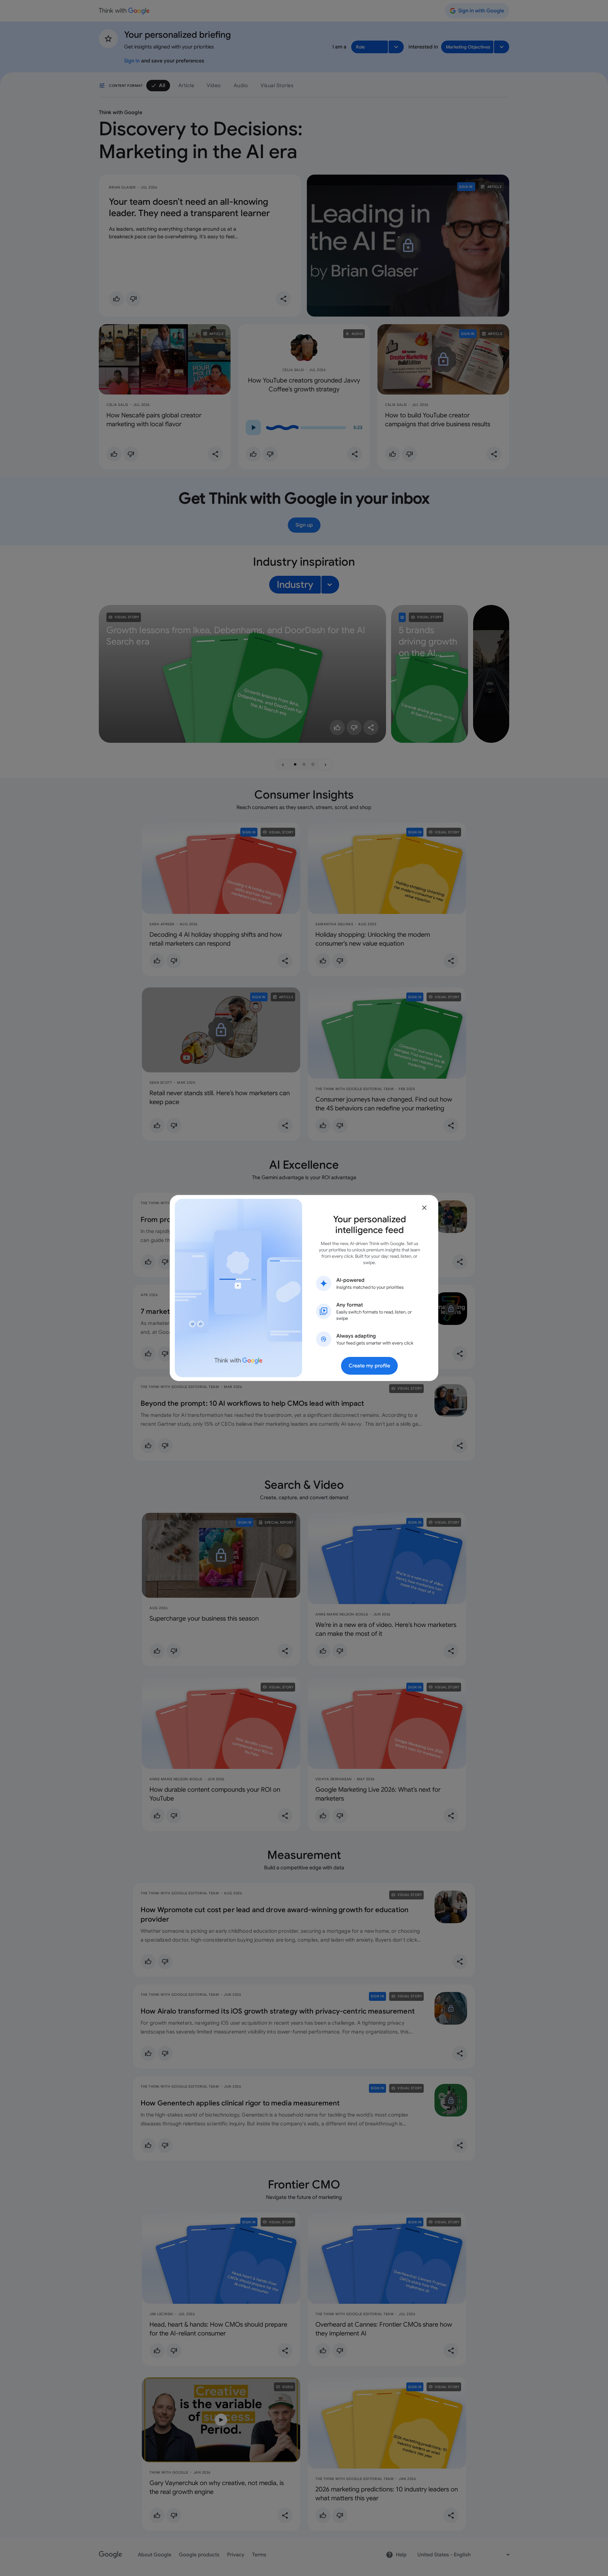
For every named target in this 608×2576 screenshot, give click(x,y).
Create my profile (369, 1366)
